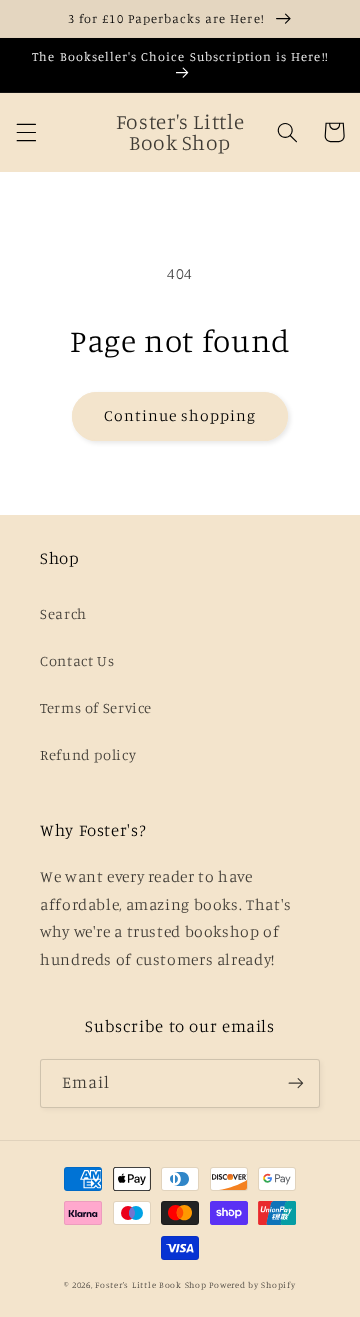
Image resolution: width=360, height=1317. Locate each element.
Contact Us (77, 660)
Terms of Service (96, 707)
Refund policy (88, 754)
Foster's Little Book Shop (150, 1284)
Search (63, 613)
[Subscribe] (296, 1083)
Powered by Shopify (252, 1284)
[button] (26, 132)
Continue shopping (180, 415)
